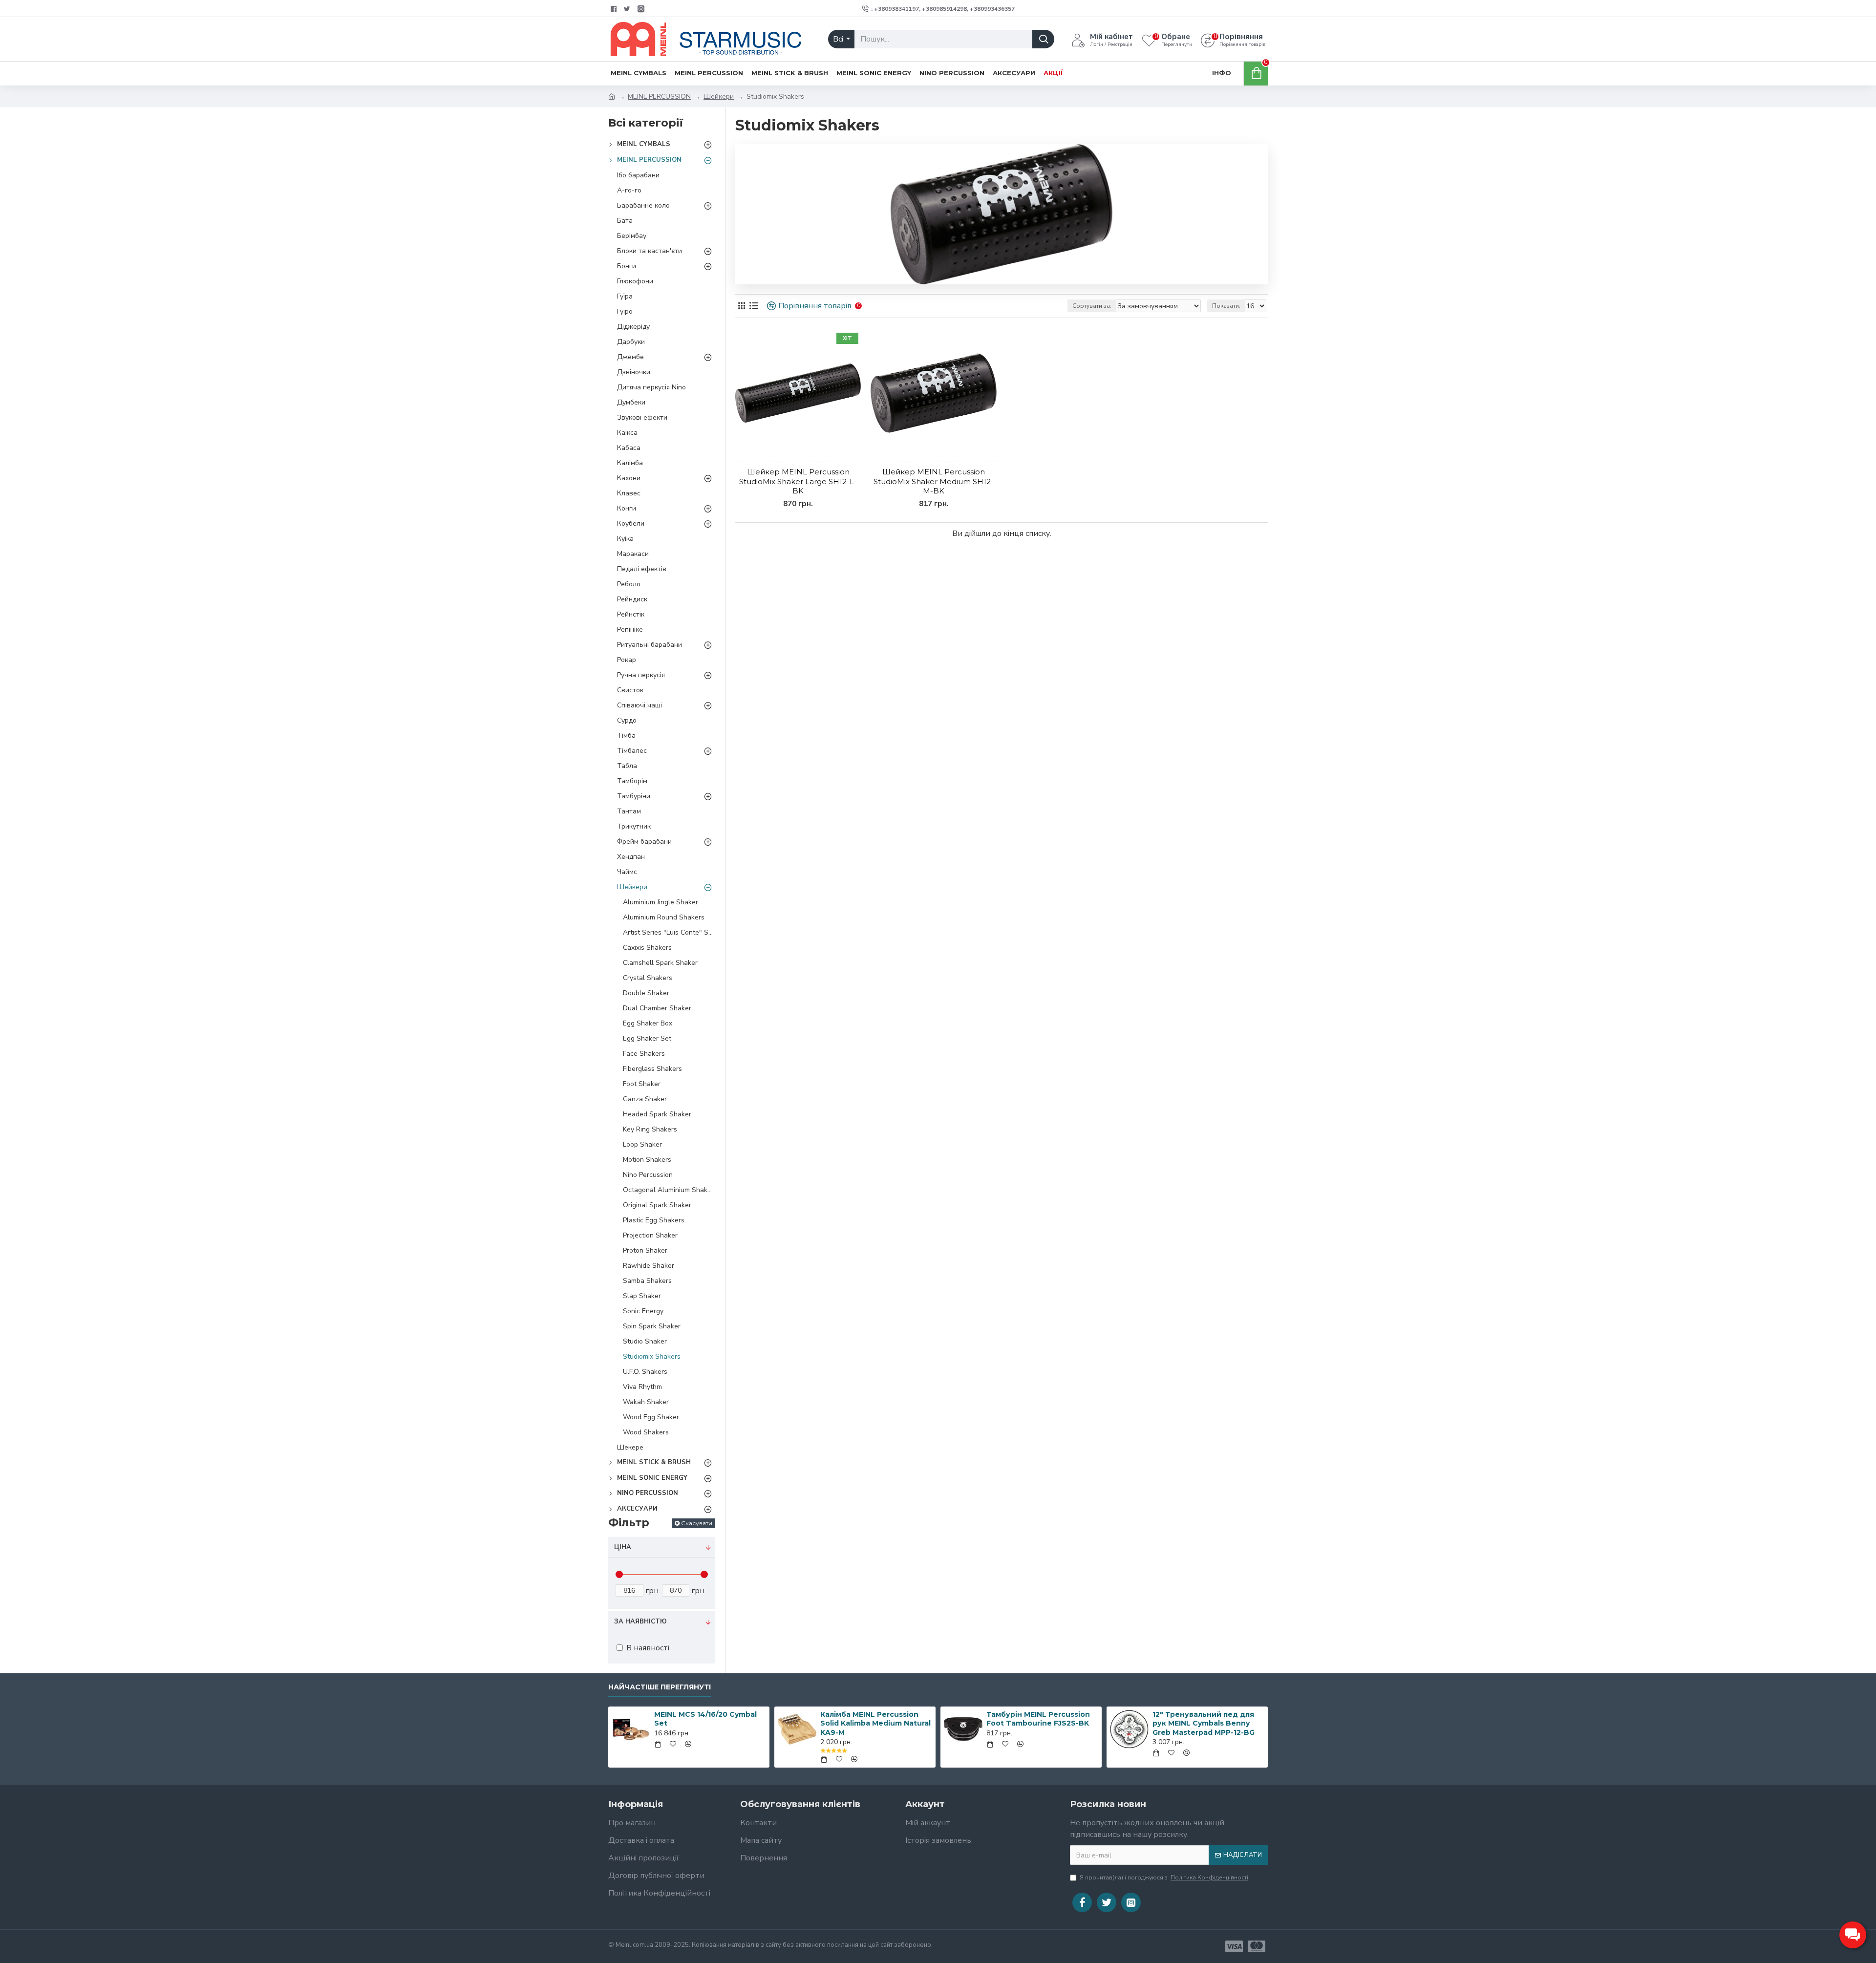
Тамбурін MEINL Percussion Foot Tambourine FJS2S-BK (1038, 1719)
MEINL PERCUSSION (659, 96)
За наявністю (640, 1622)
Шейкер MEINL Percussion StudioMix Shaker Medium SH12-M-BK (934, 481)
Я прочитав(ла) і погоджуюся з (1164, 1878)
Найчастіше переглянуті (660, 1687)
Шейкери (719, 96)
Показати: (1226, 306)
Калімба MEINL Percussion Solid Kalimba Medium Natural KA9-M (875, 1723)
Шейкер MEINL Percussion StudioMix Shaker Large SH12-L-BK (798, 481)
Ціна (623, 1547)
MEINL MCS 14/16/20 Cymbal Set (705, 1719)
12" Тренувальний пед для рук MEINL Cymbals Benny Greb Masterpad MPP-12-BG (1204, 1723)
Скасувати (697, 1523)
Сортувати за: (1092, 306)
